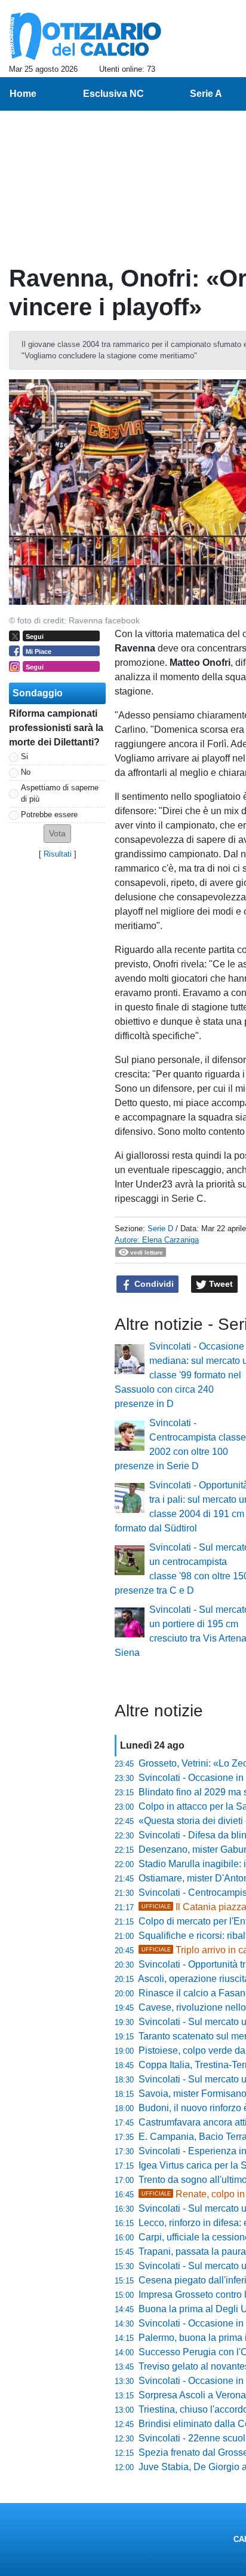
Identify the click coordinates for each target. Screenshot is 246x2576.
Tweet (220, 1284)
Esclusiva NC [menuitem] (113, 94)
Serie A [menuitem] (206, 94)
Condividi (153, 1284)
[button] (57, 834)
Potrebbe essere (49, 814)
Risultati (58, 854)
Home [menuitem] (23, 94)
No (26, 772)
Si (24, 756)
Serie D (160, 1228)
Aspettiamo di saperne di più (60, 793)
